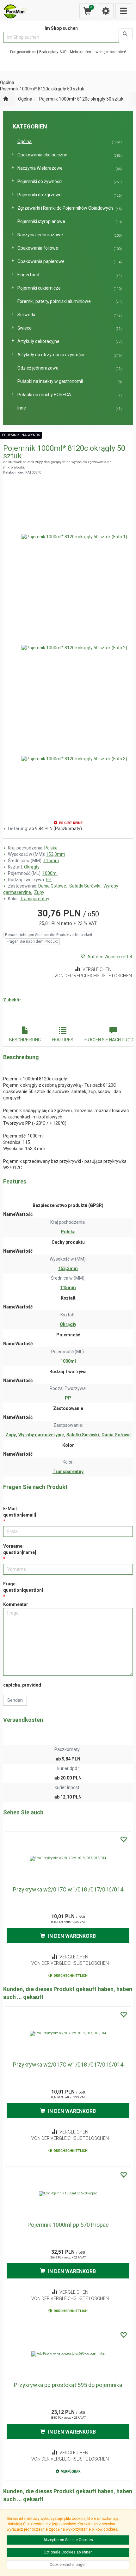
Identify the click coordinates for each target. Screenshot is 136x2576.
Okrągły (32, 867)
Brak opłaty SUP (53, 52)
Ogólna (25, 99)
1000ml (50, 873)
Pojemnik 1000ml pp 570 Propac (68, 2225)
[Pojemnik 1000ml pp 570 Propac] (68, 2194)
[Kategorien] (123, 11)
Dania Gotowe (53, 886)
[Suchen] (126, 34)
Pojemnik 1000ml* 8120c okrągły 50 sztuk (81, 99)
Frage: (23, 1587)
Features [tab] (63, 1040)
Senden (15, 1700)
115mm (51, 861)
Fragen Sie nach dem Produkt (32, 941)
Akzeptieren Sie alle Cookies (68, 2540)
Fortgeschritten (23, 52)
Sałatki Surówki (85, 886)
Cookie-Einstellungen (68, 2565)
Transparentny (35, 899)
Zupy (39, 892)
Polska (51, 848)
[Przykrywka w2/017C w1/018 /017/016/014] (68, 1858)
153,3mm (56, 854)
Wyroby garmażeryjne (42, 1435)
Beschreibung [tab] (25, 1040)
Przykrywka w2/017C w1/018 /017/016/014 (68, 1889)
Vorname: (20, 1549)
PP (49, 880)
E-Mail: (20, 1512)
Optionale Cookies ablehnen (68, 2552)
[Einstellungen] (106, 11)
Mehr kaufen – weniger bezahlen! (98, 52)
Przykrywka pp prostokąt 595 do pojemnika (68, 2385)
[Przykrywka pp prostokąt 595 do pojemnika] (68, 2354)
